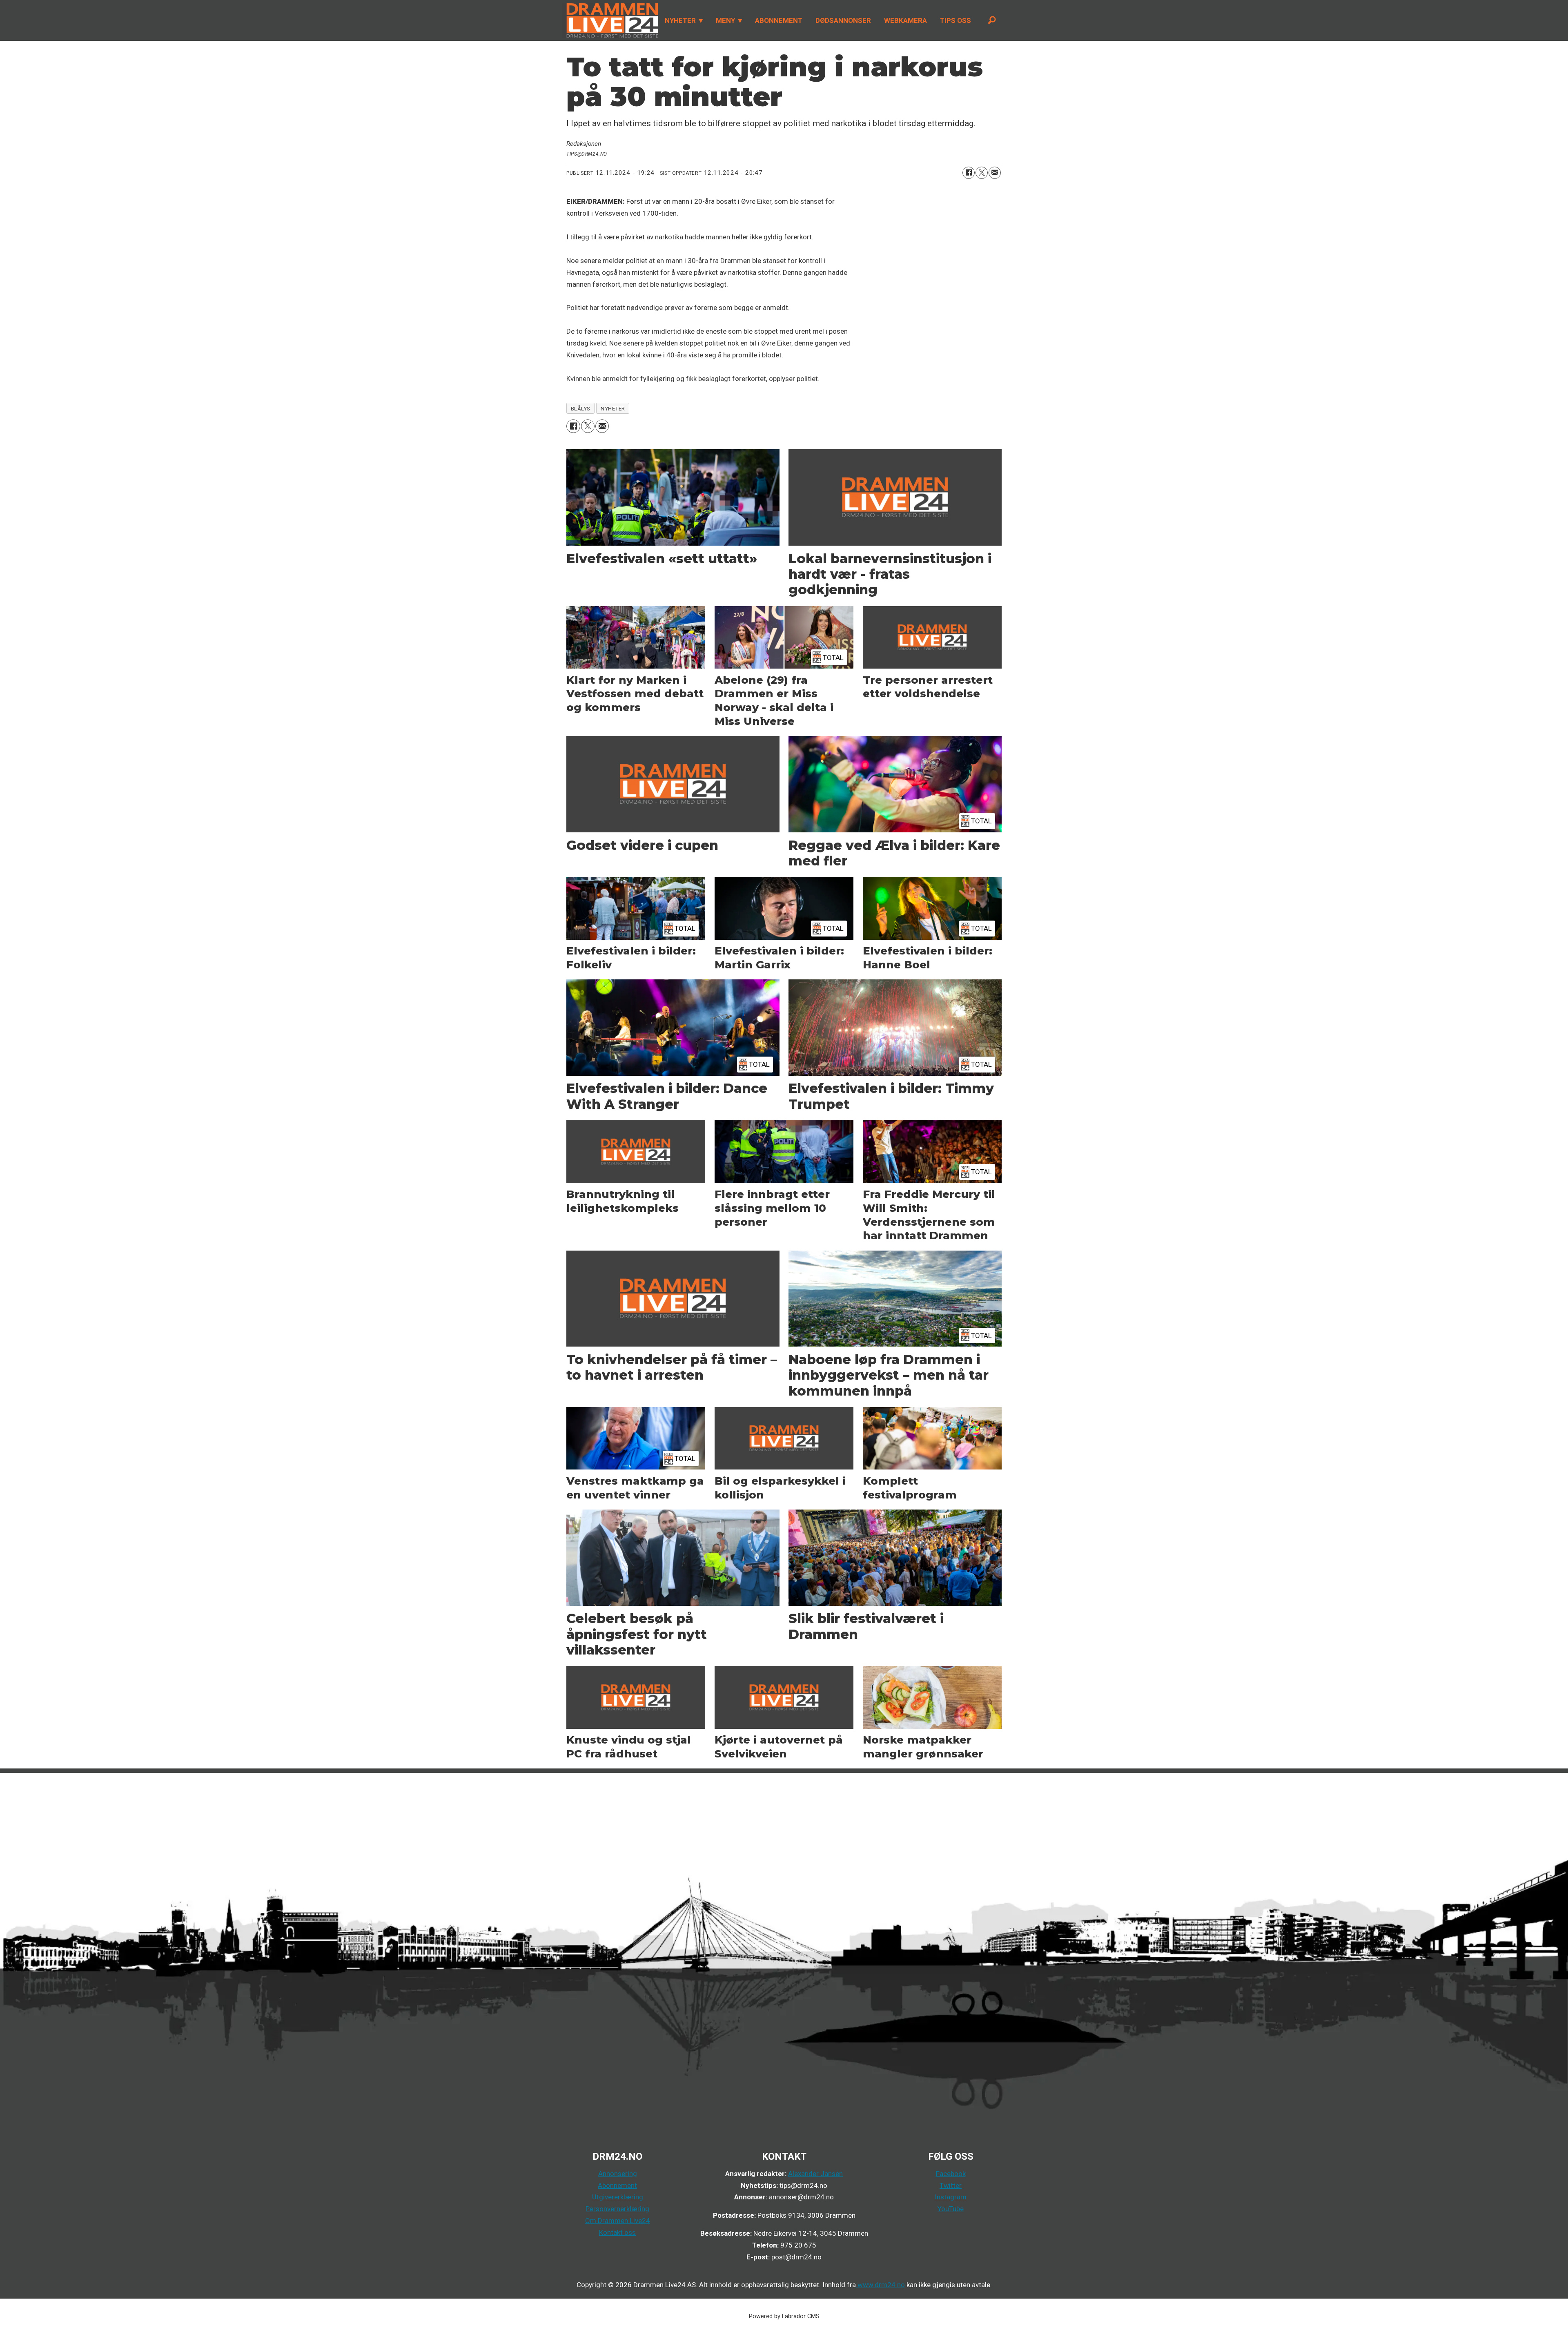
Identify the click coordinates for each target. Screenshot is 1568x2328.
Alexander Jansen (815, 2174)
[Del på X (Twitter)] (982, 173)
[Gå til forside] (610, 20)
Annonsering (618, 2174)
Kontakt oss (617, 2232)
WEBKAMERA (905, 20)
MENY (725, 20)
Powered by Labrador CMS (784, 2316)
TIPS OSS (955, 20)
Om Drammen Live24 (618, 2221)
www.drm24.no (880, 2285)
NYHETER (680, 20)
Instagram (951, 2197)
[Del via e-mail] (995, 173)
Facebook (951, 2174)
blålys (581, 408)
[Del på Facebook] (969, 173)
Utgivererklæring (618, 2197)
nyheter (613, 408)
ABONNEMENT (779, 20)
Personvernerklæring (617, 2209)
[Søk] (992, 20)
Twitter (951, 2185)
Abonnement (617, 2185)
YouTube (951, 2209)
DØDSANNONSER (843, 20)
